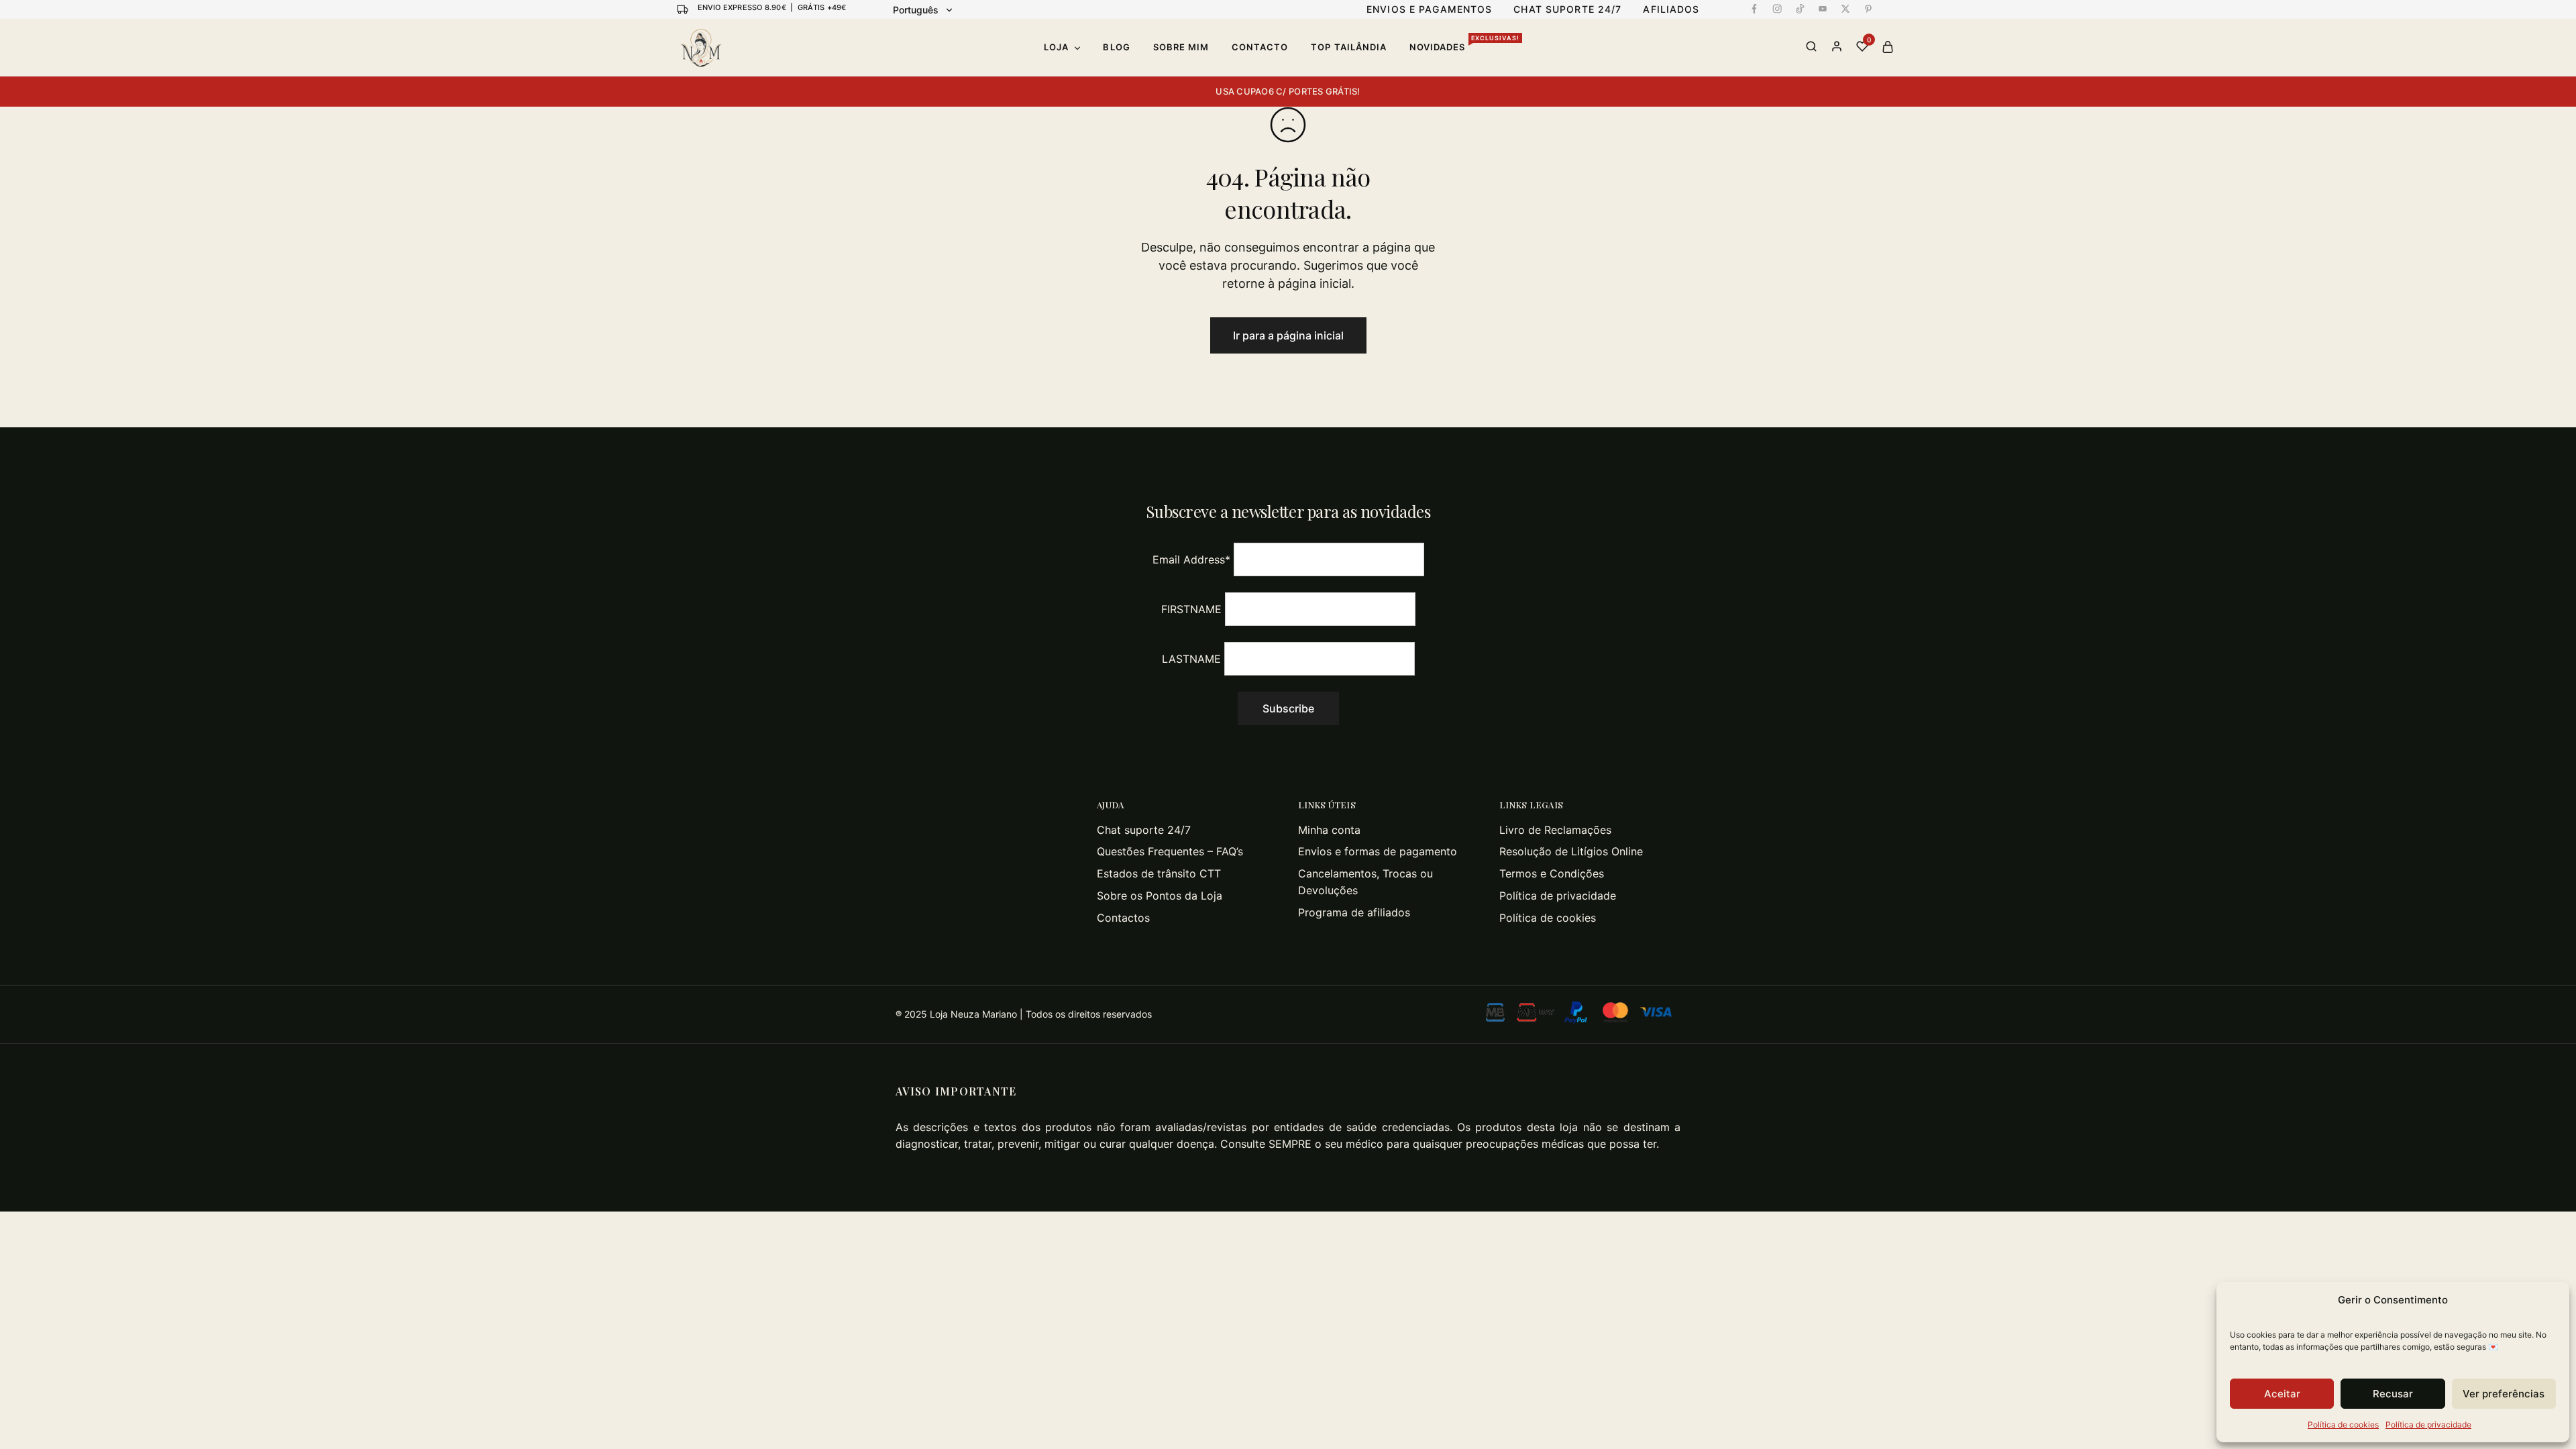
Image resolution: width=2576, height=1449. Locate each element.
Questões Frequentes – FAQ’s (1170, 851)
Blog (1116, 47)
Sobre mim (1181, 47)
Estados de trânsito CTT (1159, 873)
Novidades (1464, 47)
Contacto (1260, 47)
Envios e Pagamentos (1429, 9)
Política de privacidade (2428, 1425)
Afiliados (1671, 9)
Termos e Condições (1552, 873)
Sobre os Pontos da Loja (1160, 896)
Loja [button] (1056, 47)
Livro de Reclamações (1555, 830)
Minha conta (1329, 830)
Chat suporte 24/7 (1144, 830)
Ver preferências (2504, 1394)
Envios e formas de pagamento (1378, 851)
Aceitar (2282, 1394)
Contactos (1123, 918)
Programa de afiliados (1354, 912)
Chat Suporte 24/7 (1567, 9)
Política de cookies (2343, 1425)
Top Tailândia (1349, 47)
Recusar (2393, 1394)
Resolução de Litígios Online (1571, 851)
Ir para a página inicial (1288, 335)
